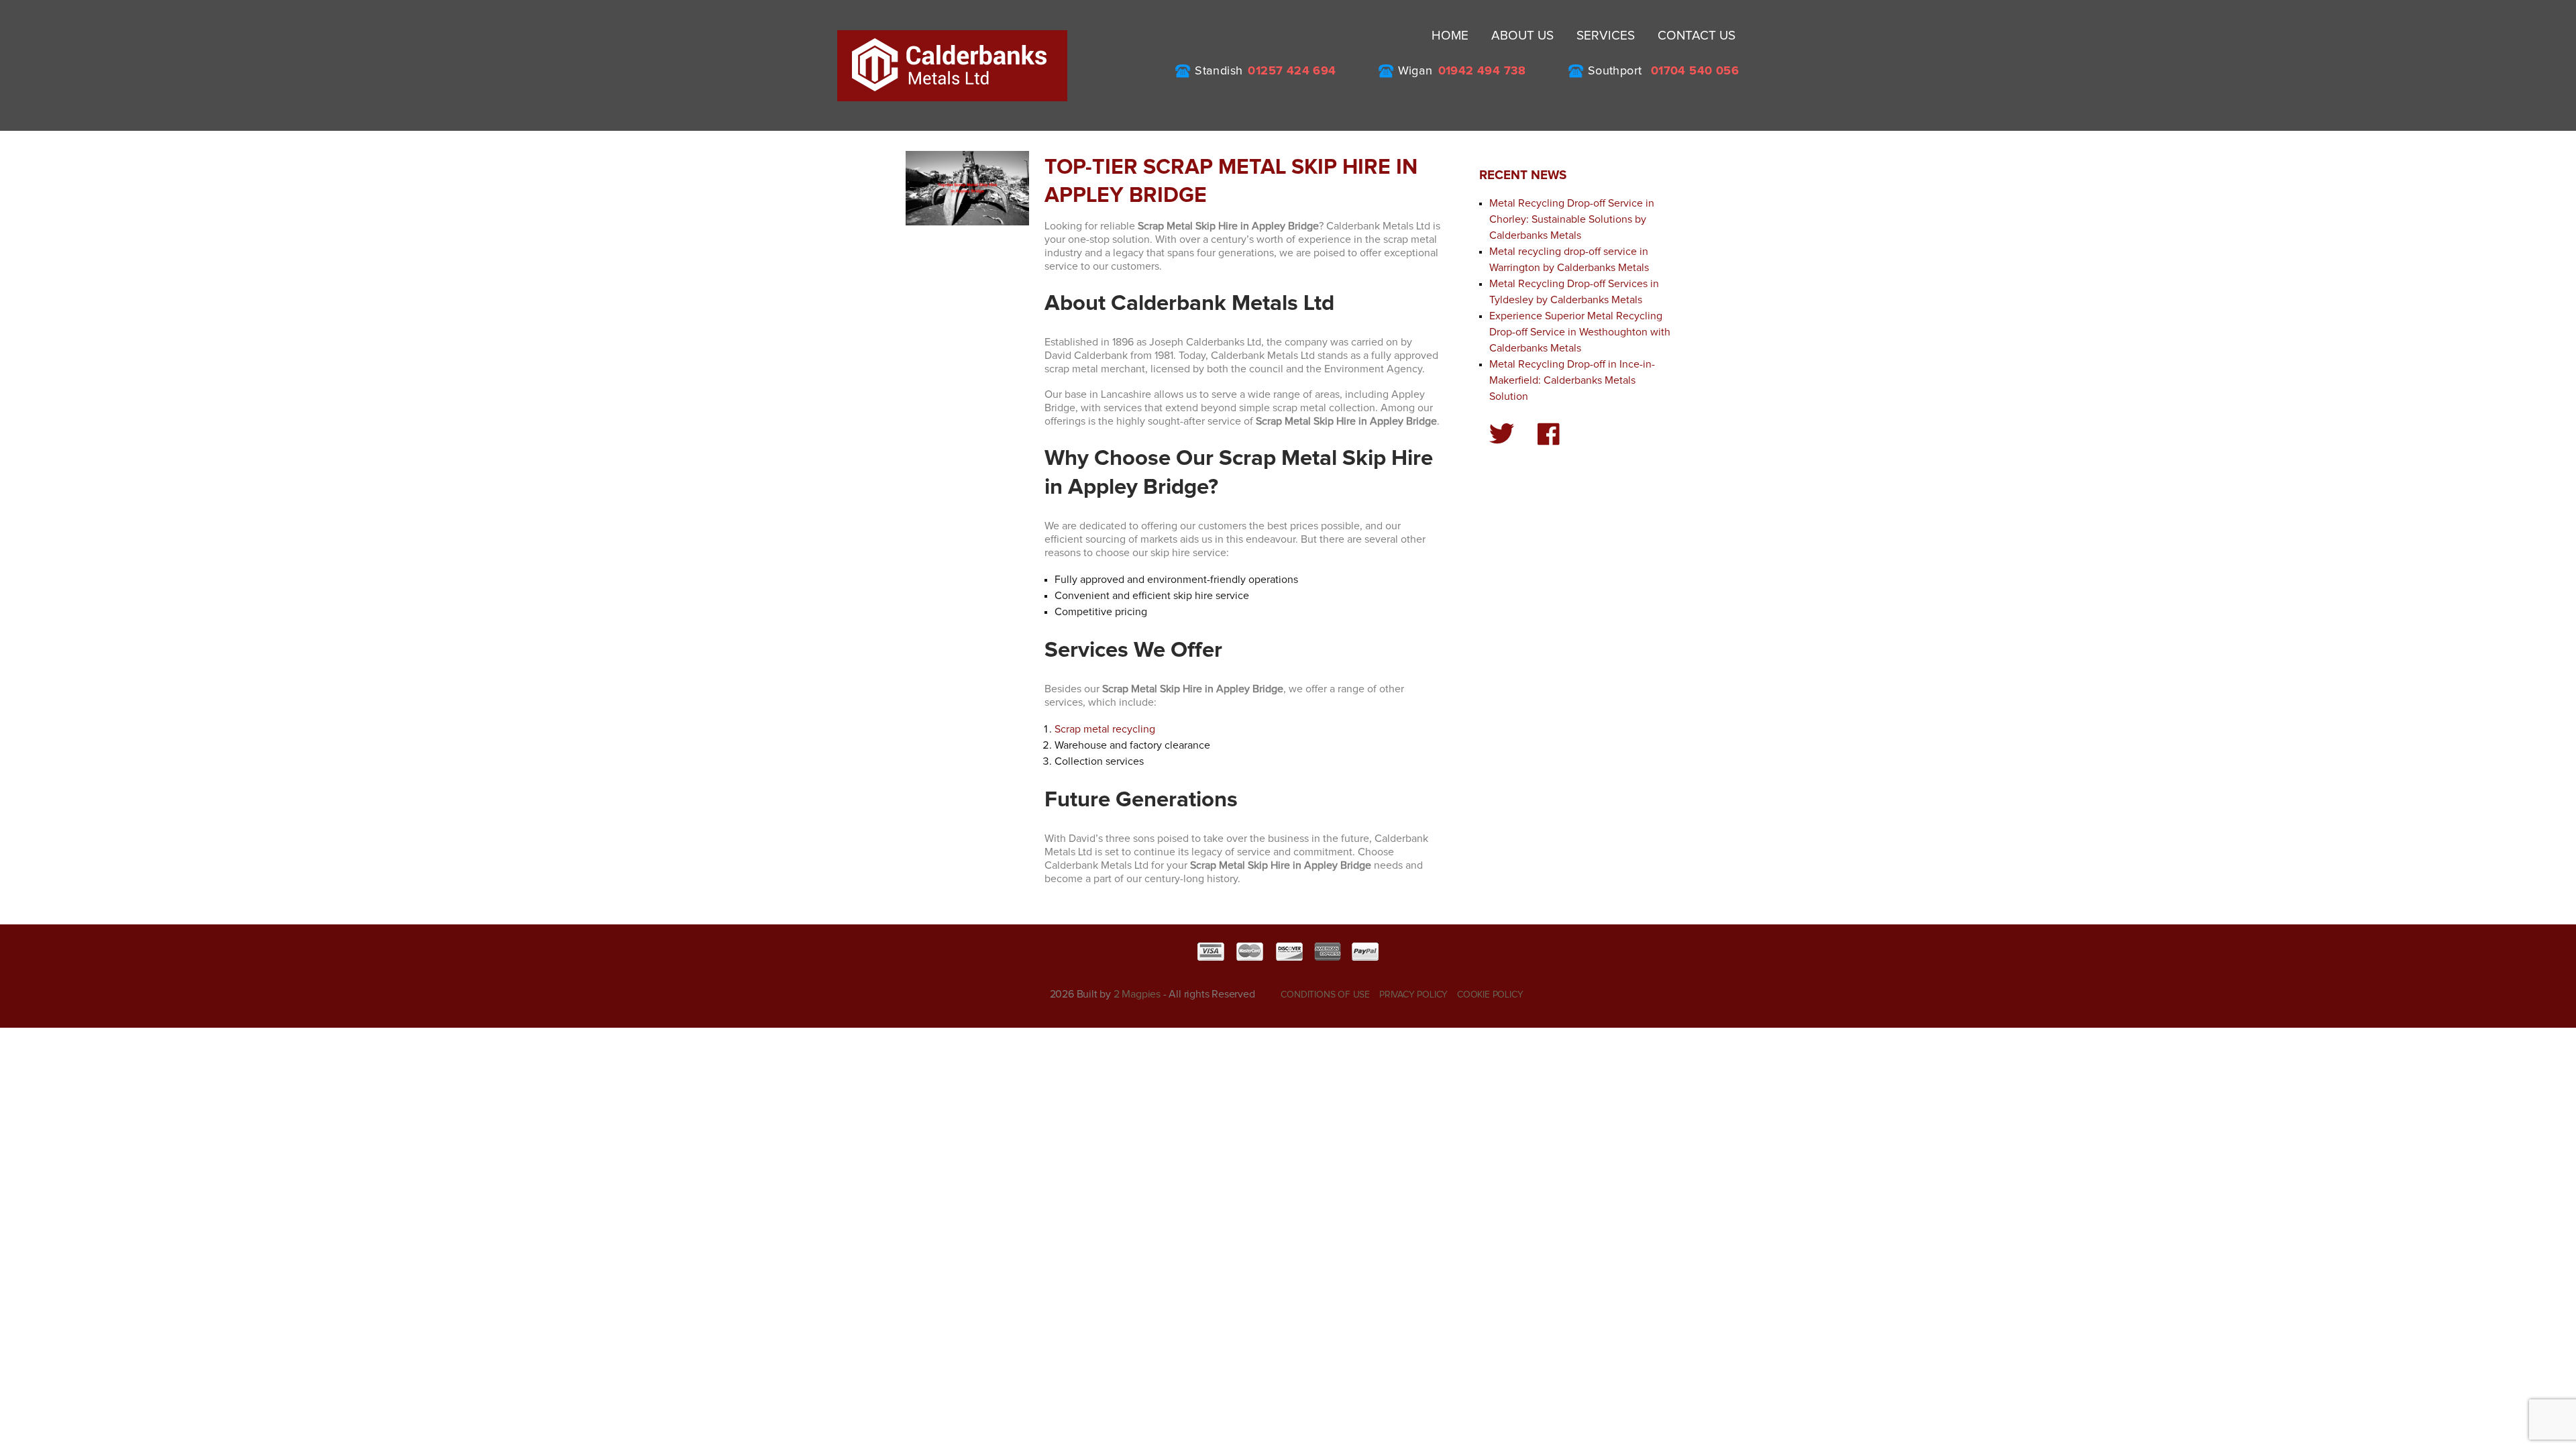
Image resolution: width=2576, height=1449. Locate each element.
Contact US (1697, 36)
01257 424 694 (1292, 71)
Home (1450, 36)
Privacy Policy (1413, 995)
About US (1522, 36)
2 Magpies (1137, 994)
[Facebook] (1549, 434)
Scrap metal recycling (1105, 729)
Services (1606, 36)
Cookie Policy (1490, 995)
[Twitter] (1502, 434)
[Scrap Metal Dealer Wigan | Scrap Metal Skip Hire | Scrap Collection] (952, 65)
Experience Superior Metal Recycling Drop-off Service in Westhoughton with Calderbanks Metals (1580, 332)
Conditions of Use (1325, 995)
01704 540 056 (1695, 71)
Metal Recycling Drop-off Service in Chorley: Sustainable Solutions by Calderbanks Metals (1572, 219)
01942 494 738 (1482, 71)
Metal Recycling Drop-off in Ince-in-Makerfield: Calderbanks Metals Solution (1572, 380)
